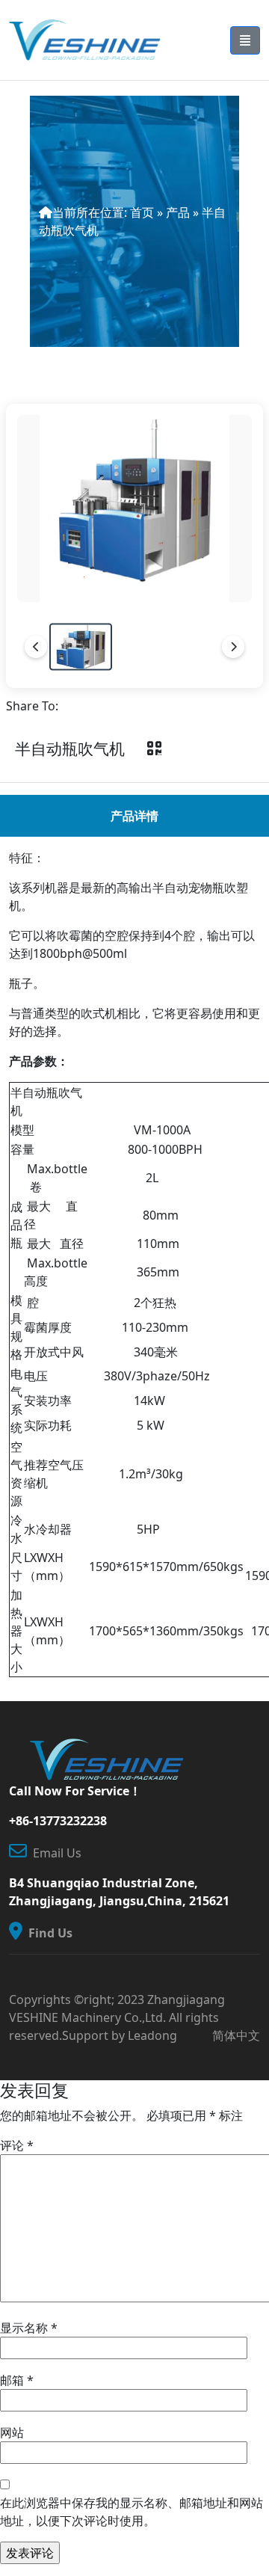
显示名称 (29, 2328)
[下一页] (233, 647)
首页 (142, 212)
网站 (12, 2432)
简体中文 (236, 2035)
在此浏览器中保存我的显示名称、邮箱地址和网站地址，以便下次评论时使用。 (132, 2512)
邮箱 (17, 2380)
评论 (17, 2145)
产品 (178, 212)
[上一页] (36, 647)
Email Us (54, 1853)
